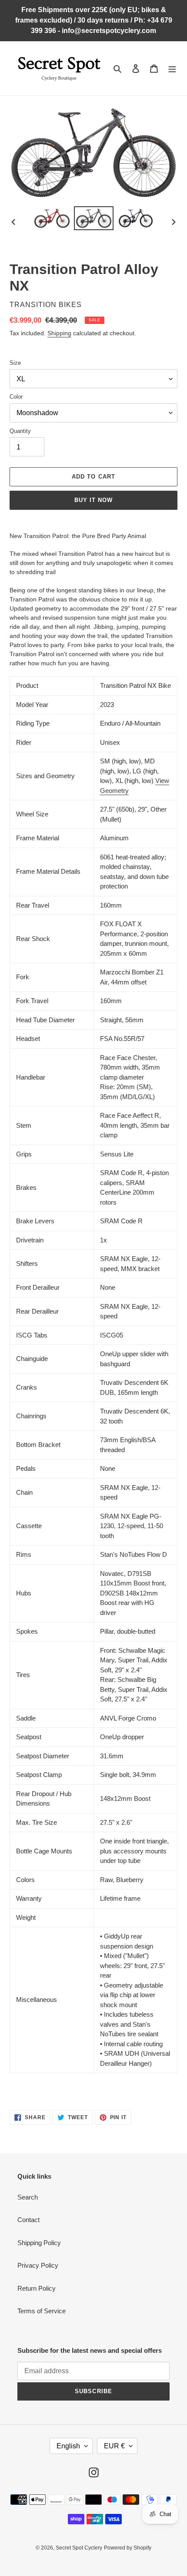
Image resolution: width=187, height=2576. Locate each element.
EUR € (114, 2446)
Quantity (20, 431)
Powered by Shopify (128, 2548)
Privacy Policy (38, 2265)
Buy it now (93, 500)
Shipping (59, 333)
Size (15, 363)
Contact (28, 2220)
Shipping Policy (39, 2243)
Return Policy (37, 2288)
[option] (52, 218)
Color (16, 397)
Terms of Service (42, 2311)
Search (28, 2197)
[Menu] (172, 68)
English (68, 2446)
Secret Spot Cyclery (79, 2548)
